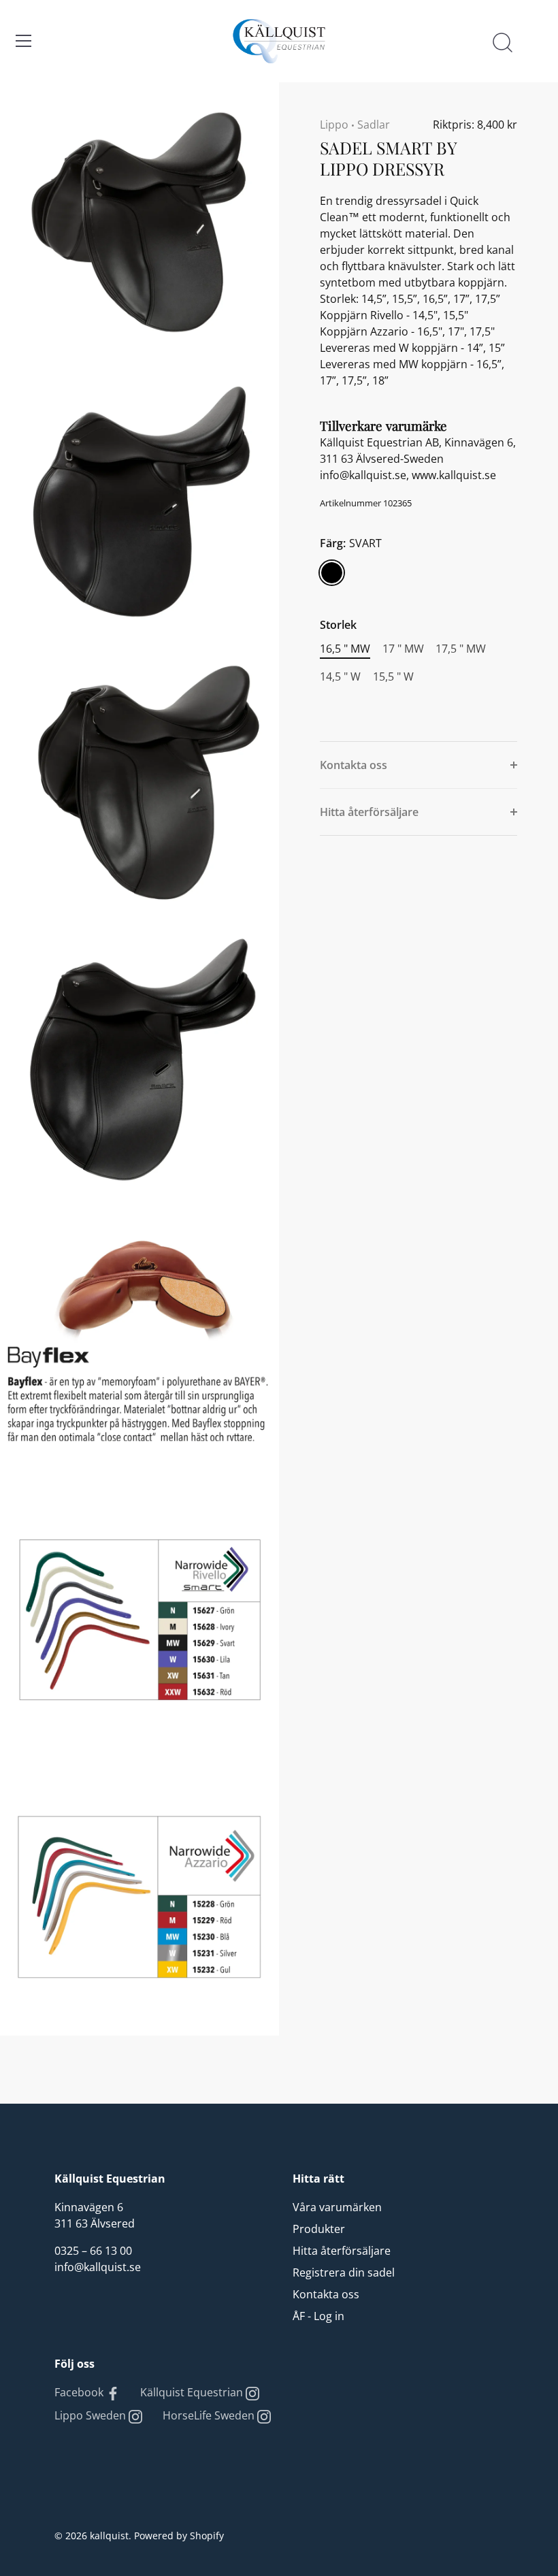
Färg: (351, 543)
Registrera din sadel (344, 2272)
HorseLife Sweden (210, 2415)
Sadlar (374, 125)
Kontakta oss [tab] (354, 765)
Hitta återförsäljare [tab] (369, 812)
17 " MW (403, 649)
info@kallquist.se (98, 2267)
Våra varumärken (337, 2207)
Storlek (338, 625)
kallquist (109, 2536)
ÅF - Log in (318, 2316)
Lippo (334, 125)
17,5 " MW (461, 649)
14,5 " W (340, 677)
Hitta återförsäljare (342, 2251)
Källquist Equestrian (193, 2392)
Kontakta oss (326, 2294)
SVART (332, 573)
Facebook (80, 2392)
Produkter (319, 2229)
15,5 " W (393, 677)
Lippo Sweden (92, 2415)
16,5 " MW (345, 649)
